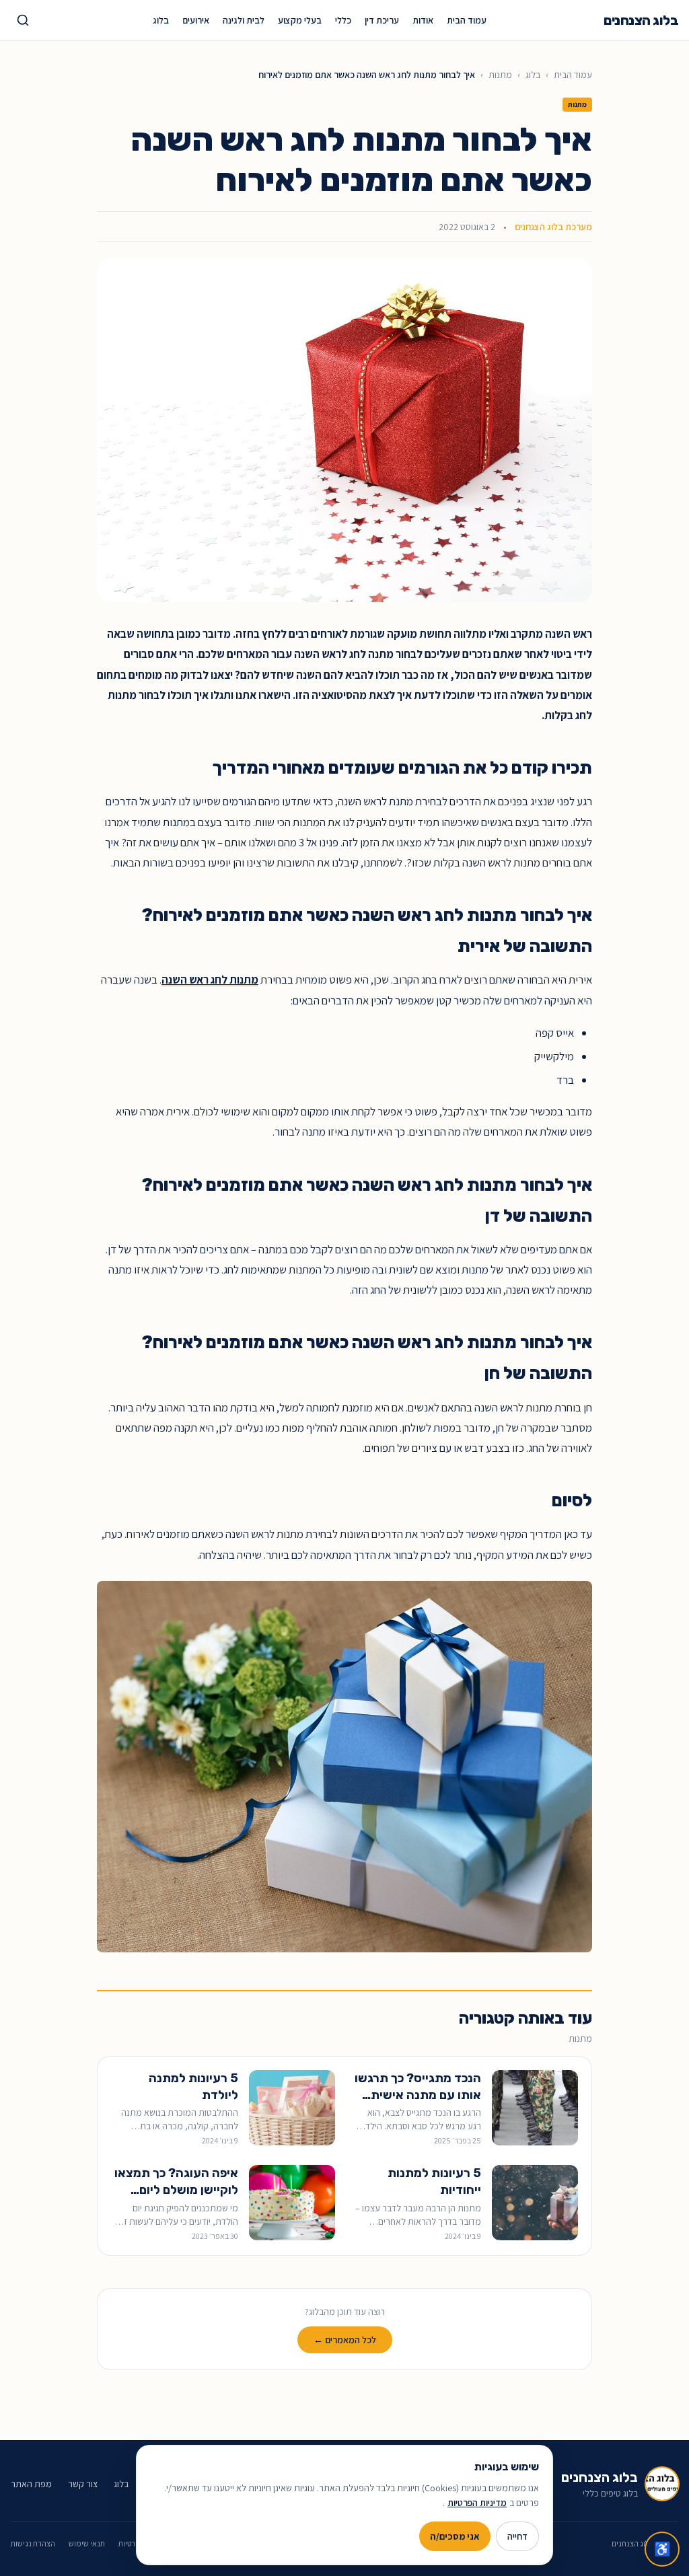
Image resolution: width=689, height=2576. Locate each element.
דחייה (517, 2536)
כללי (343, 20)
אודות (423, 20)
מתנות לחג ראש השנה (210, 980)
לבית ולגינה (244, 20)
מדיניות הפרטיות (477, 2503)
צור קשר (83, 2484)
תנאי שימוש (87, 2543)
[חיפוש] (23, 20)
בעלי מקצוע (300, 20)
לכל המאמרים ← (345, 2340)
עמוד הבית (467, 20)
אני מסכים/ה (455, 2536)
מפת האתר (31, 2484)
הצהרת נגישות (33, 2543)
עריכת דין (382, 20)
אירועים (196, 20)
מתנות (500, 75)
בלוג (161, 20)
